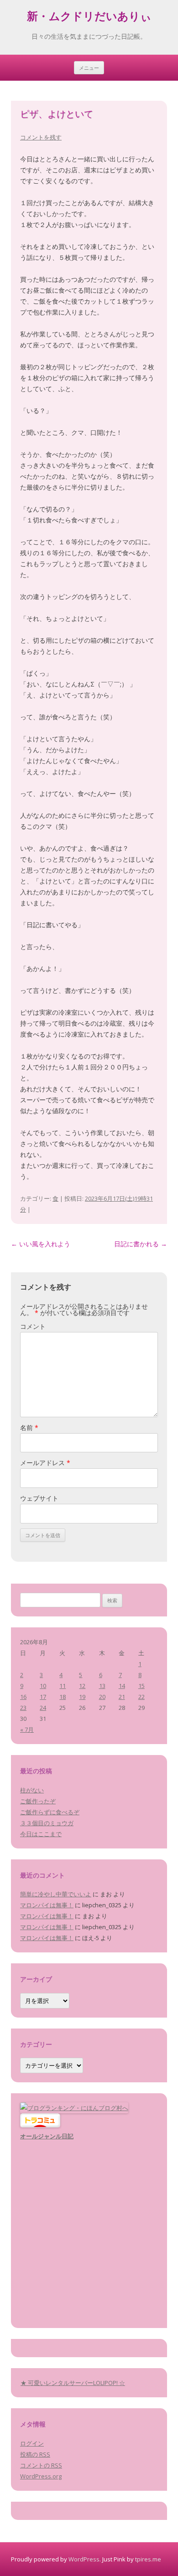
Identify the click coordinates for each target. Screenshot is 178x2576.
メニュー (89, 68)
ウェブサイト (39, 1498)
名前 (29, 1427)
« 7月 (27, 1729)
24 (43, 1708)
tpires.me (148, 2559)
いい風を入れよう (41, 1244)
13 (102, 1686)
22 (141, 1697)
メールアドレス (45, 1463)
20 (102, 1697)
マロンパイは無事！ (47, 1905)
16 (23, 1697)
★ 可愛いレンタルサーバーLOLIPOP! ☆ (73, 2383)
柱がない (32, 1790)
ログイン (32, 2443)
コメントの (41, 2465)
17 (43, 1697)
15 (141, 1686)
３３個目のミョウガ (47, 1823)
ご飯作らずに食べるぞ (50, 1812)
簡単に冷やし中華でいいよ (56, 1894)
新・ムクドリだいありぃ (89, 18)
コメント (33, 1326)
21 (122, 1697)
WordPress (84, 2559)
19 (82, 1697)
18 (63, 1697)
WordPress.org (41, 2476)
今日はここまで (41, 1834)
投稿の (35, 2454)
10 (43, 1686)
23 (23, 1708)
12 (82, 1686)
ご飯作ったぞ (38, 1801)
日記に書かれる (141, 1244)
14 (122, 1686)
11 (63, 1686)
